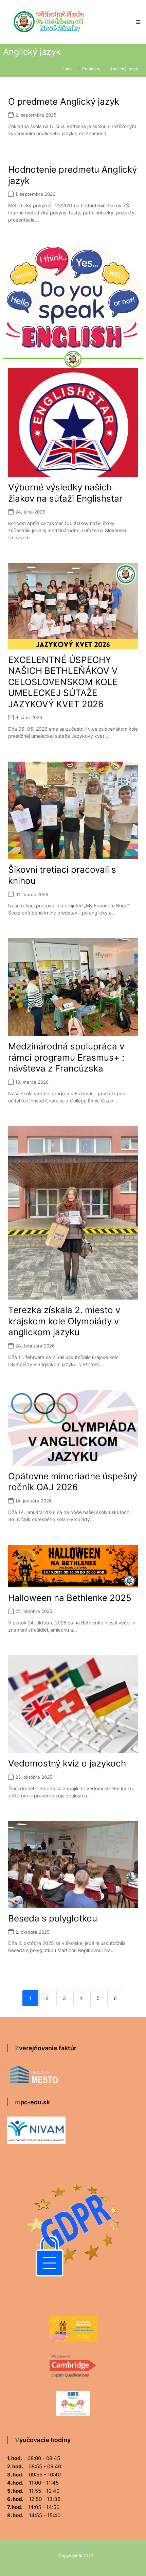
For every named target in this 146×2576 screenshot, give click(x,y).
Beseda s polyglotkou (53, 1918)
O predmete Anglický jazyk (64, 101)
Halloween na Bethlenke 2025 (70, 1598)
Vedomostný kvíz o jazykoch (67, 1763)
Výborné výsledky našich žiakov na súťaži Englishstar (65, 493)
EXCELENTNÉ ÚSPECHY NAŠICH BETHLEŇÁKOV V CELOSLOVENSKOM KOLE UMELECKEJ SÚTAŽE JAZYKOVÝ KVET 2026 (63, 682)
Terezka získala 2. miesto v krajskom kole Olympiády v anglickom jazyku (64, 1321)
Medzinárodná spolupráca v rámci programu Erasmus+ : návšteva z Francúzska (66, 1057)
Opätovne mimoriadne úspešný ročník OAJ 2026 (73, 1482)
